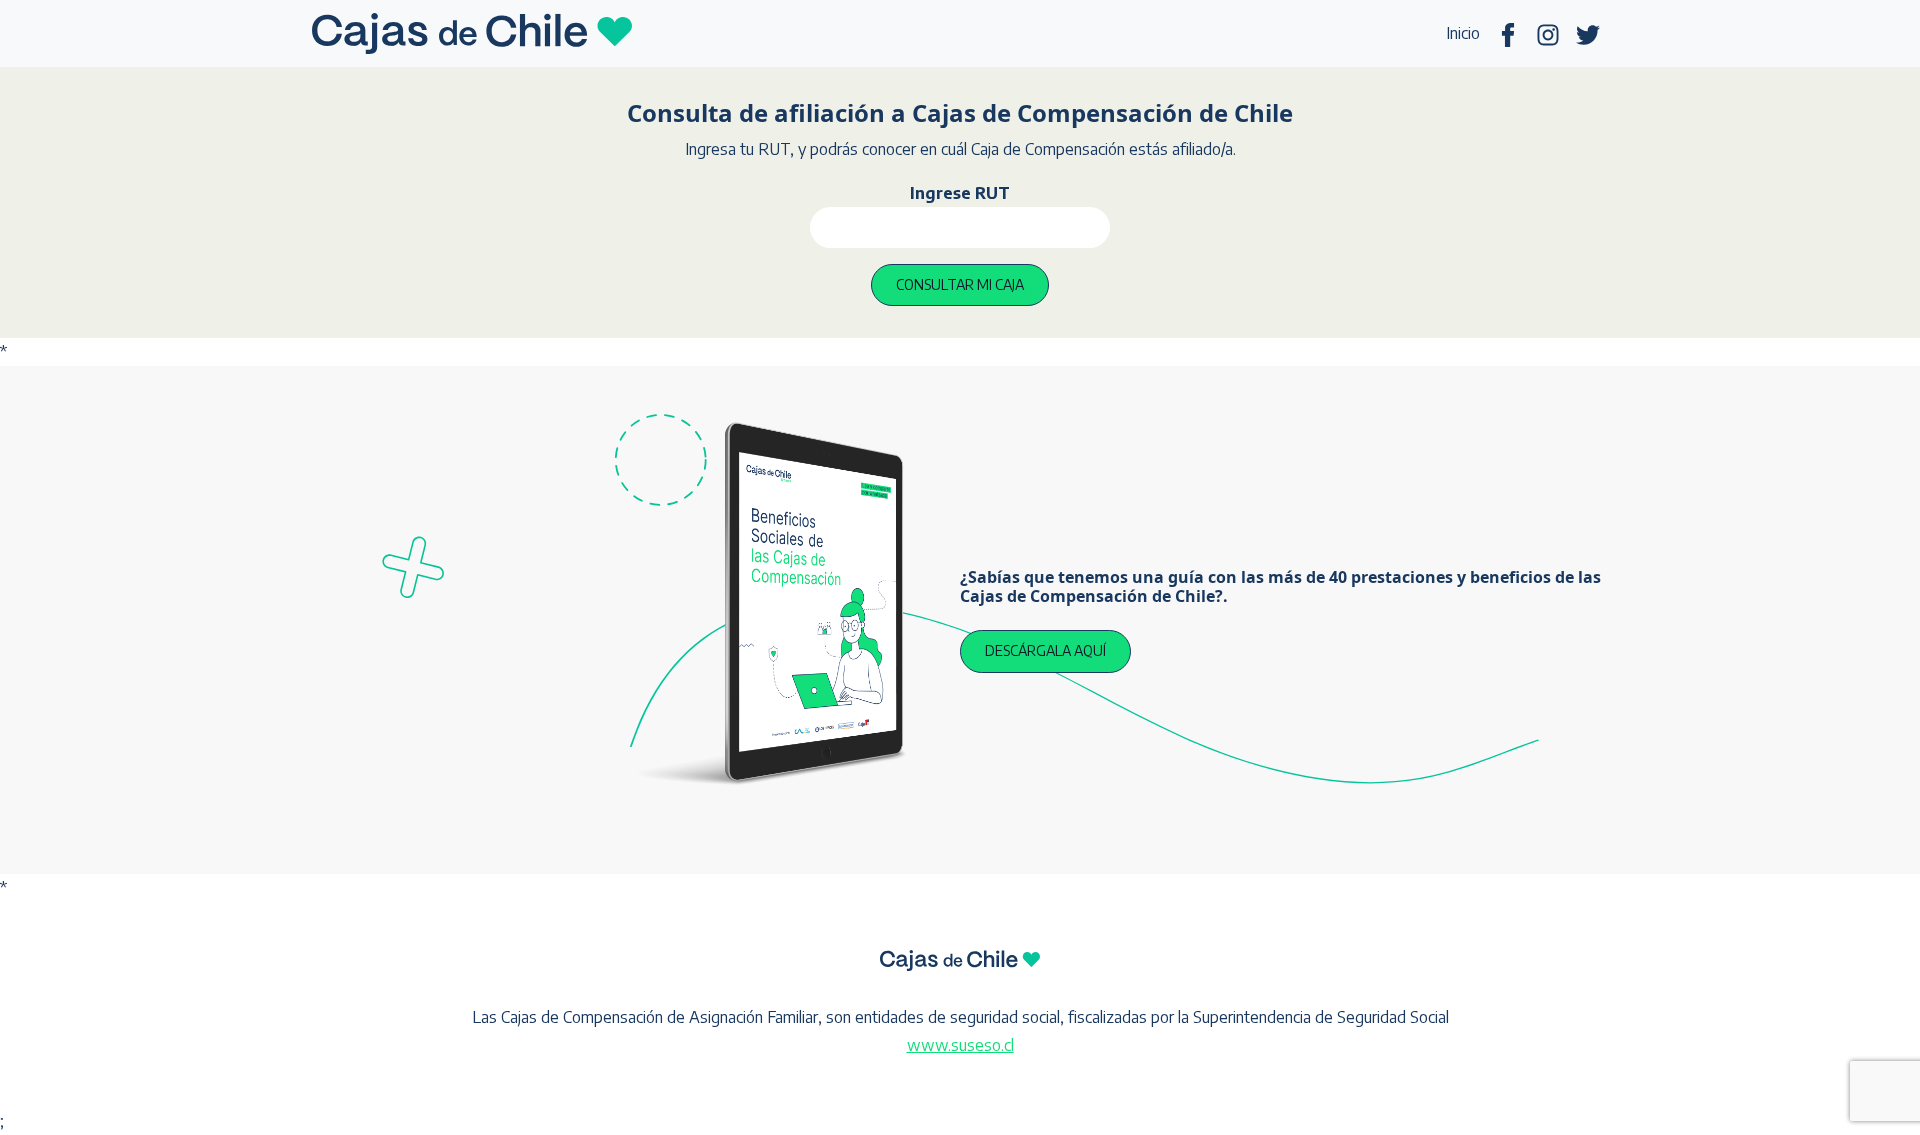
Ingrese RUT (960, 193)
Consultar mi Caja (960, 284)
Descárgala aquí (1045, 650)
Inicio (1463, 33)
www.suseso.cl (960, 1045)
